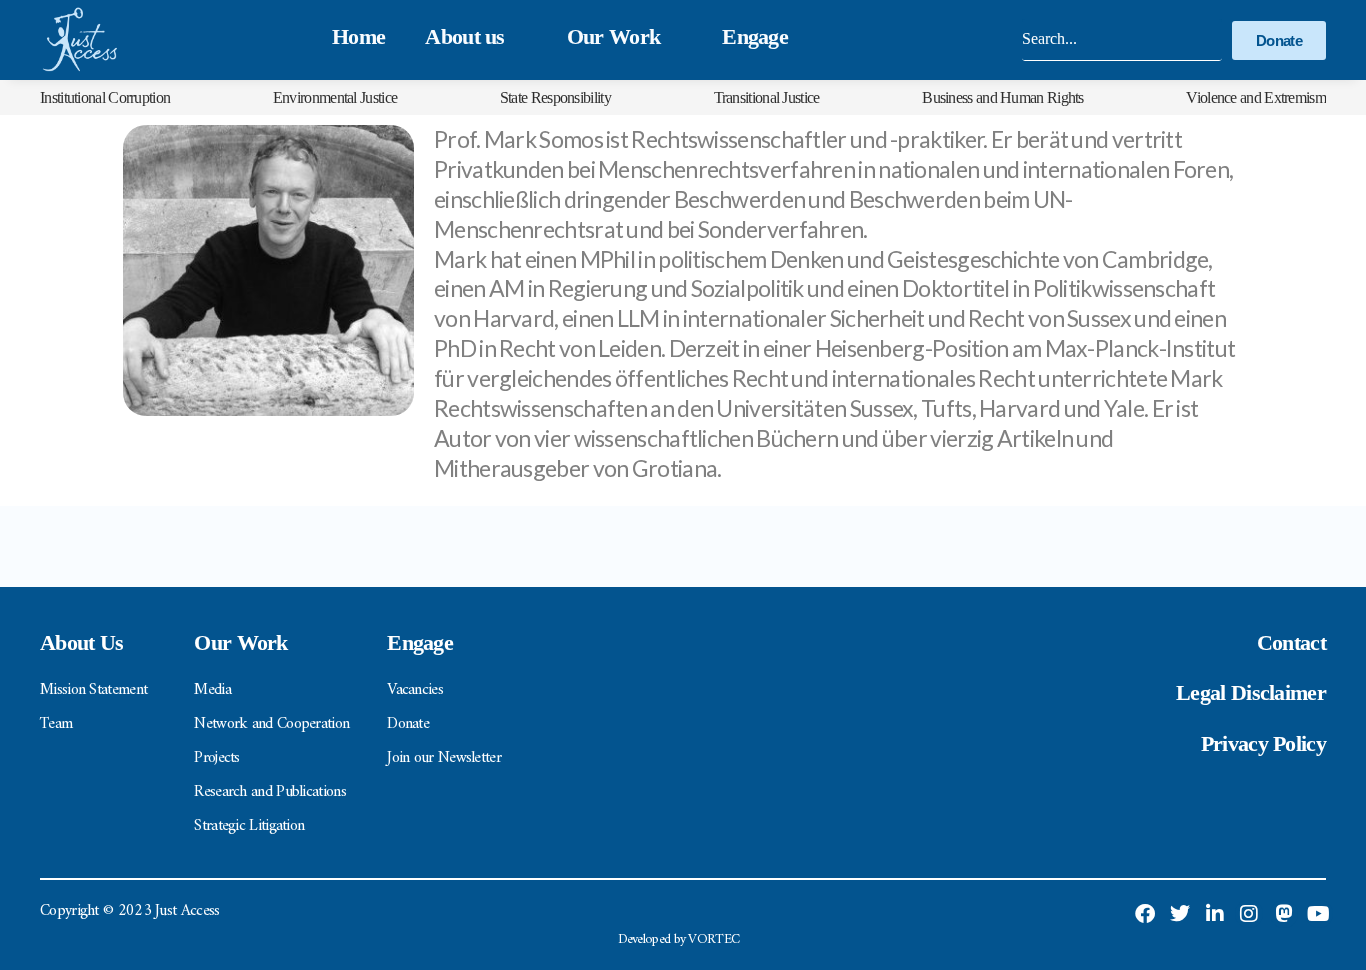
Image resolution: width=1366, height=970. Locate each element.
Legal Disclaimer (1251, 692)
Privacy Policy (1263, 743)
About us (464, 36)
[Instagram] (1249, 914)
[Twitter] (1180, 914)
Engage (755, 36)
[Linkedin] (1214, 914)
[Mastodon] (1284, 914)
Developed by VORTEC (679, 939)
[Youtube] (1319, 914)
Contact (1291, 642)
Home (358, 36)
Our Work (613, 36)
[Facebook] (1145, 914)
